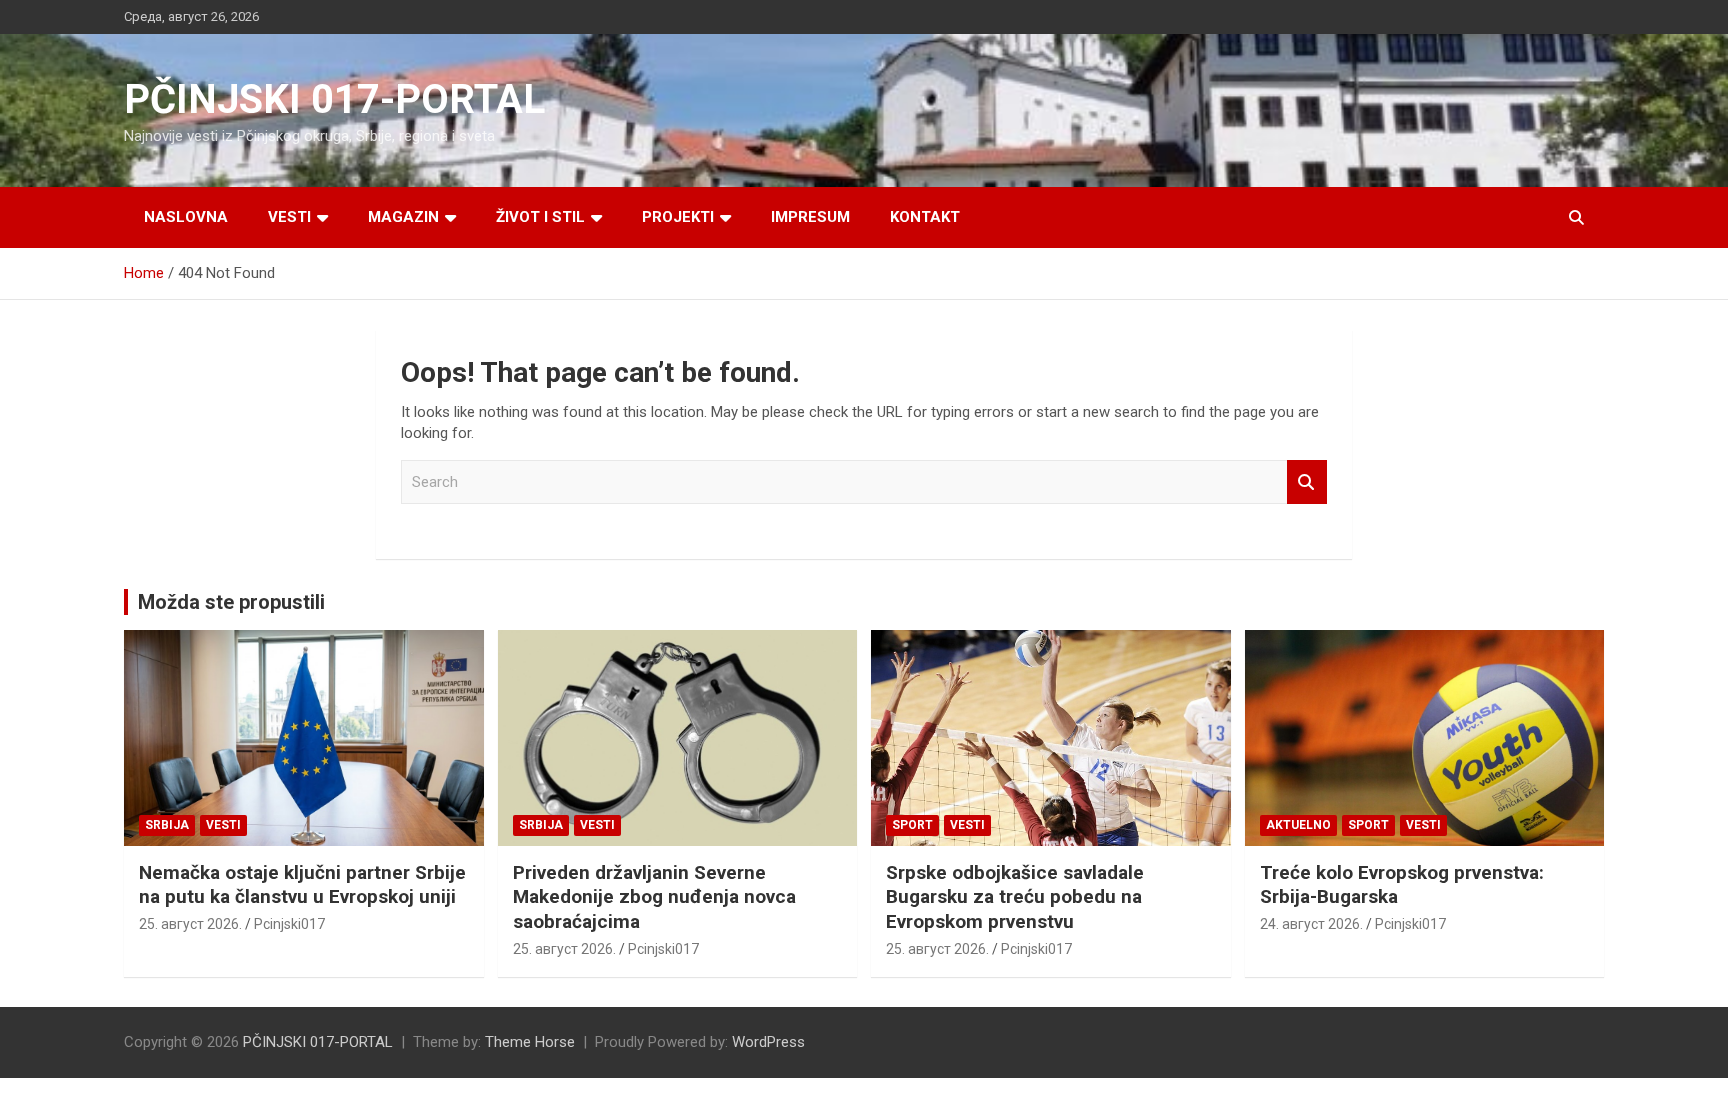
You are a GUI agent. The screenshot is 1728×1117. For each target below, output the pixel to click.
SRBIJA (167, 825)
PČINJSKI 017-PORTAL (334, 99)
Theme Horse (530, 1042)
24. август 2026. (1311, 924)
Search (1307, 482)
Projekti (678, 217)
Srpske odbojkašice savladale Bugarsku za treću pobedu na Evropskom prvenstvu (1015, 897)
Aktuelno (1298, 825)
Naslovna (186, 217)
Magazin (403, 217)
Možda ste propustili (231, 602)
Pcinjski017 (289, 924)
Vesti (289, 217)
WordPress (768, 1042)
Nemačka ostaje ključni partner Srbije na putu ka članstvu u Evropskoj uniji (302, 885)
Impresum (810, 217)
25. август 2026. (190, 924)
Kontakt (925, 217)
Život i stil (540, 217)
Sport (912, 825)
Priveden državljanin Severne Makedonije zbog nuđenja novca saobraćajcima (654, 897)
